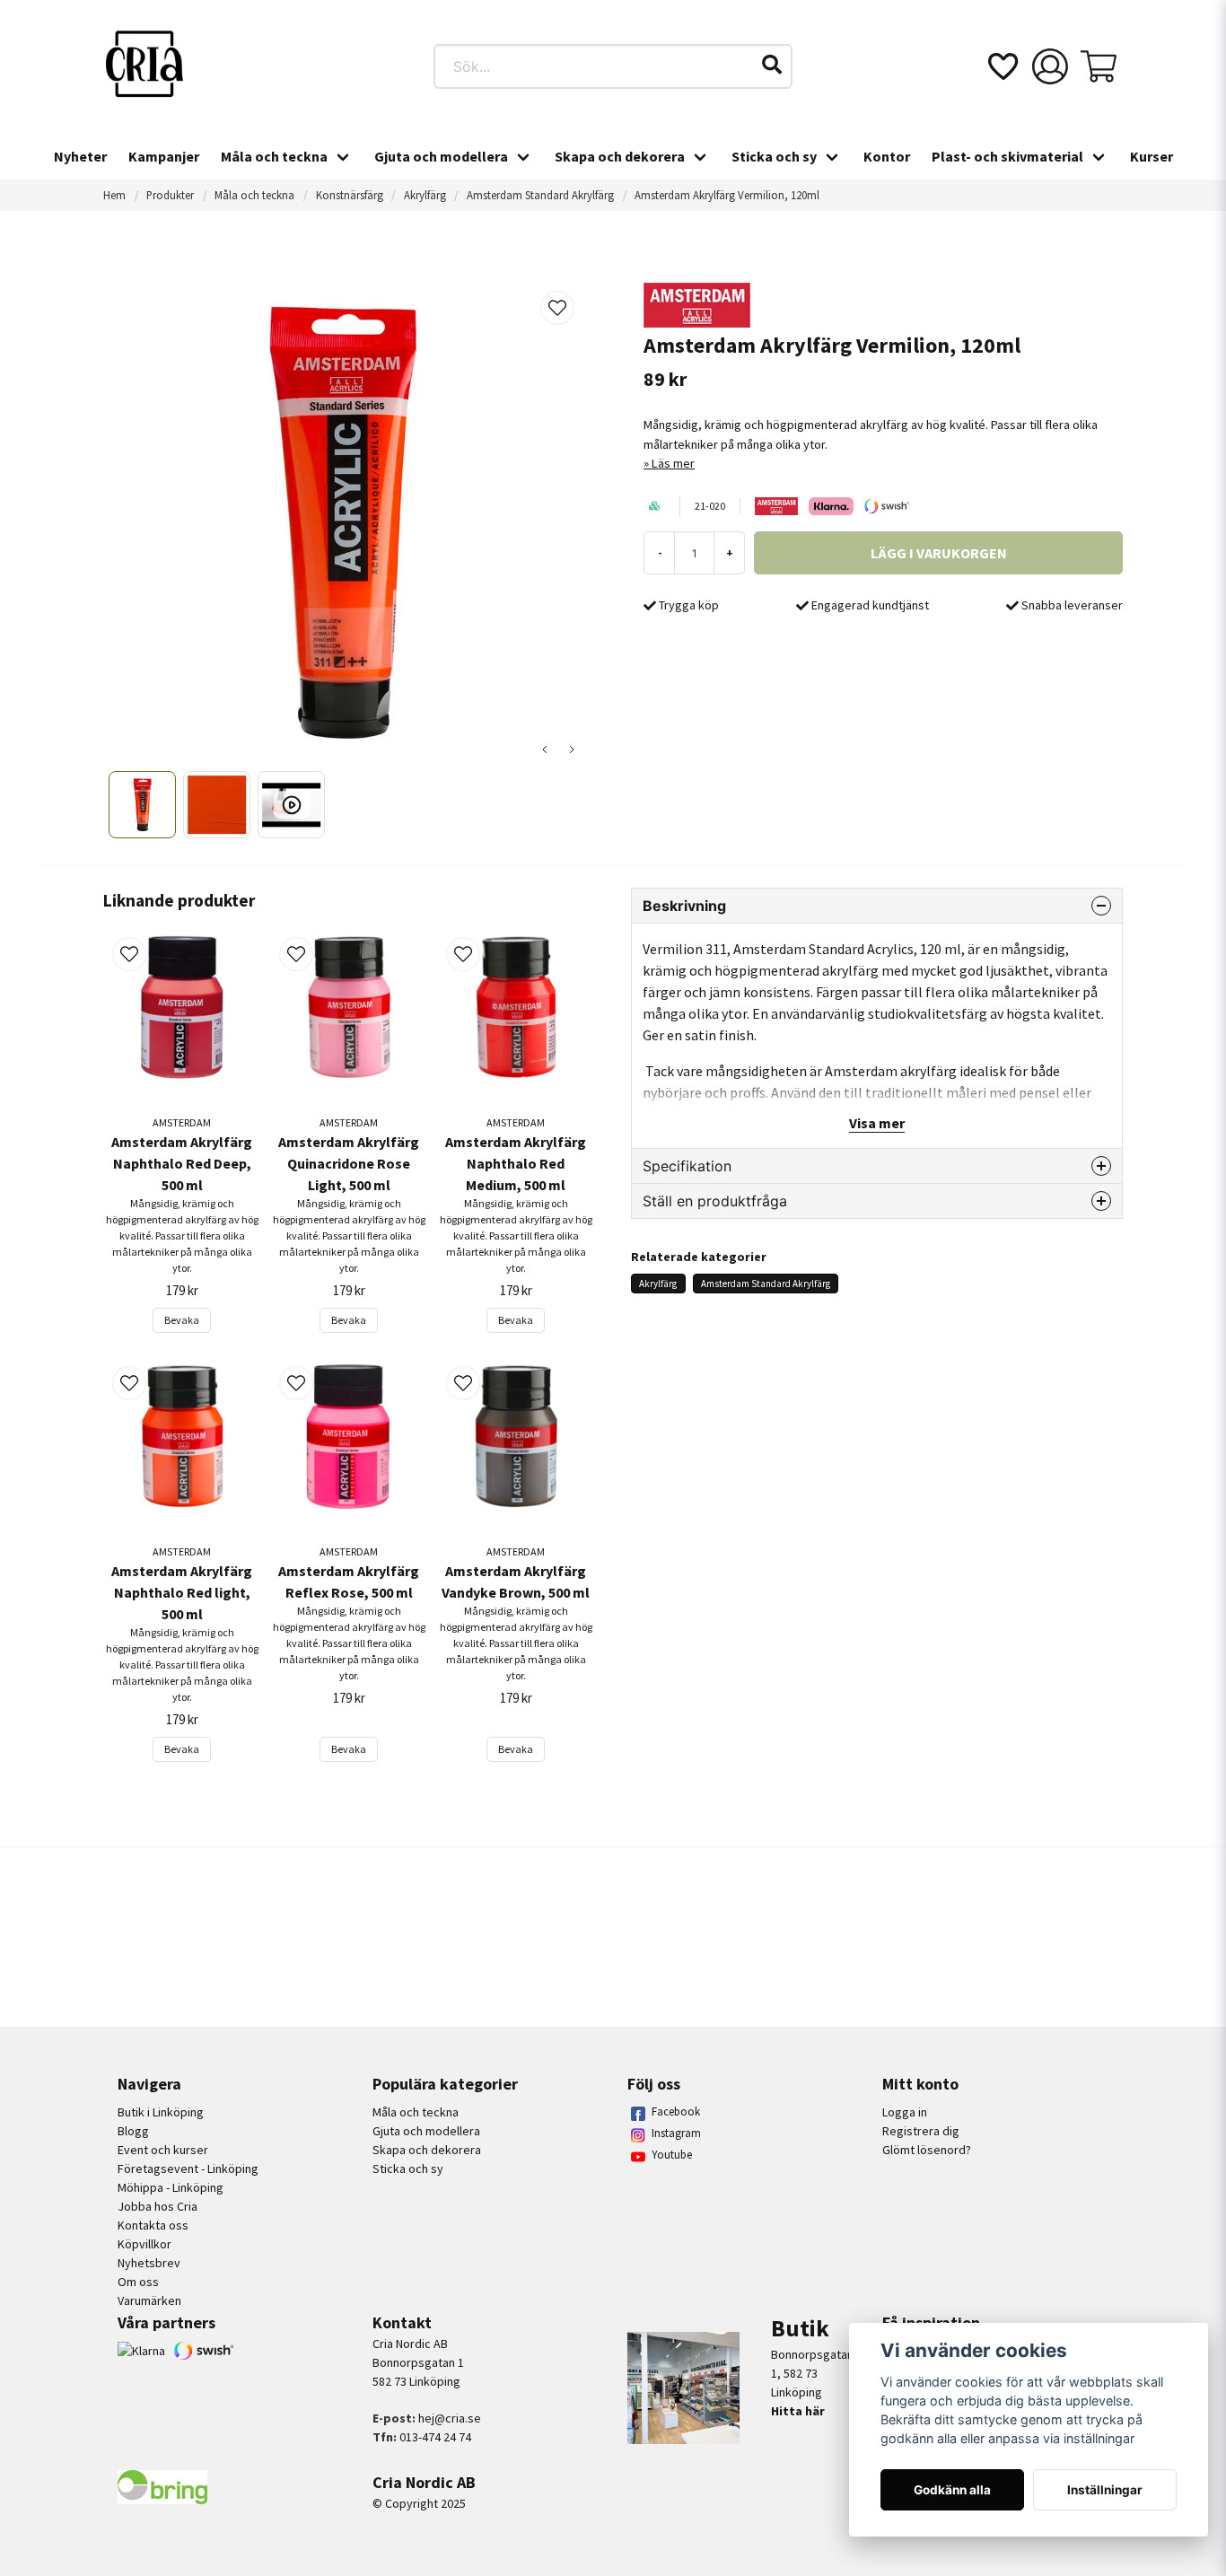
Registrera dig (921, 2131)
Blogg (133, 2131)
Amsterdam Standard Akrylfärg (540, 195)
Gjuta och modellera (441, 156)
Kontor (887, 156)
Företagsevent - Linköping (188, 2169)
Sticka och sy (774, 156)
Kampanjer (164, 156)
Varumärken (149, 2300)
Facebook (676, 2112)
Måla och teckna (274, 156)
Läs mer (673, 463)
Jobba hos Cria (158, 2206)
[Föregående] (545, 749)
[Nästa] (572, 749)
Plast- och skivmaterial (1007, 156)
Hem (114, 195)
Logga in (905, 2112)
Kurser (1152, 156)
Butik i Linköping (161, 2112)
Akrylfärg (425, 195)
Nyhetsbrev (149, 2263)
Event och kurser (163, 2150)
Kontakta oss (153, 2225)
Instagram (676, 2133)
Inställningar (1105, 2490)
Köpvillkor (144, 2244)
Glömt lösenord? (927, 2150)
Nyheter (80, 156)
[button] (772, 65)
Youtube (672, 2155)
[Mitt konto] (1050, 66)
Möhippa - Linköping (171, 2187)
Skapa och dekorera (620, 156)
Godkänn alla (952, 2490)
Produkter (170, 195)
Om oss (138, 2282)
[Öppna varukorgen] (1099, 66)
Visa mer (877, 1123)
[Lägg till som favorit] (1002, 66)
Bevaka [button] (182, 1320)
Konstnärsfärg (350, 195)
